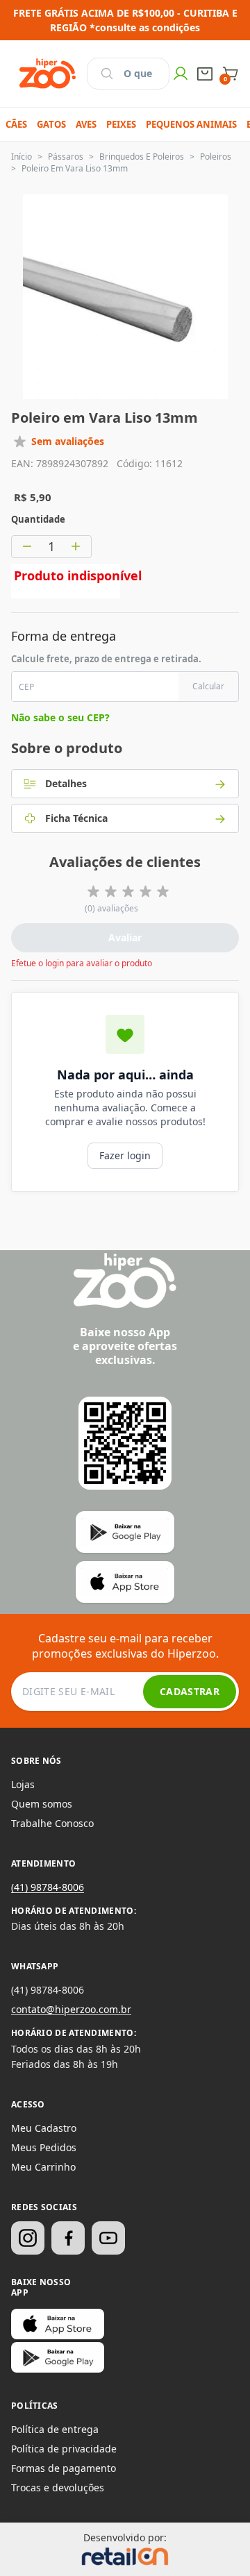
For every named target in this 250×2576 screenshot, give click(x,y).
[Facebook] (68, 2238)
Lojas (23, 1784)
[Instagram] (28, 2238)
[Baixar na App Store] (58, 2324)
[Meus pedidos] (205, 74)
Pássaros (66, 157)
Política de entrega (55, 2429)
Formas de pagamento (64, 2468)
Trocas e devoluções (58, 2487)
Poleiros (216, 157)
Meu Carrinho (43, 2167)
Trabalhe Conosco (52, 1823)
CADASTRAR (190, 1691)
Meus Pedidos (44, 2147)
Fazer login (125, 1155)
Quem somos (42, 1804)
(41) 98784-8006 (48, 1887)
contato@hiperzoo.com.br (71, 2009)
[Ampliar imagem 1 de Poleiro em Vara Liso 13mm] (125, 297)
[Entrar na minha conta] (181, 74)
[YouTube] (108, 2238)
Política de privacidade (64, 2449)
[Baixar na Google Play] (58, 2357)
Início (22, 157)
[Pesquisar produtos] (107, 74)
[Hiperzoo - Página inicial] (48, 74)
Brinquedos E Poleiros (142, 157)
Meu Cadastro (44, 2128)
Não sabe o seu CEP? (60, 717)
